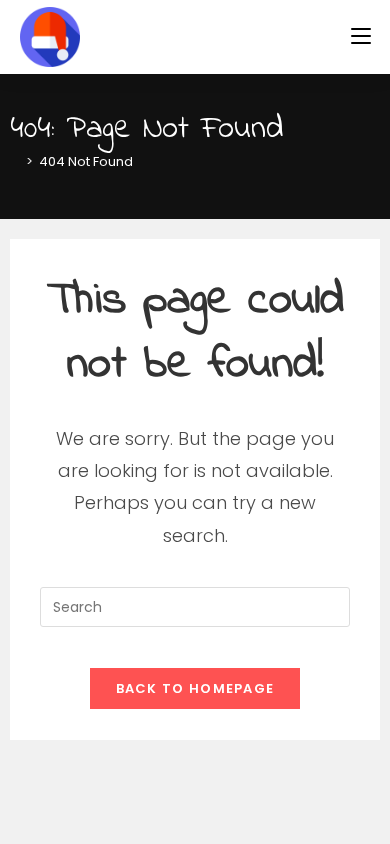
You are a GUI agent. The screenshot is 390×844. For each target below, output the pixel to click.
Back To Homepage (195, 688)
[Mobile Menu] (361, 36)
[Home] (15, 161)
